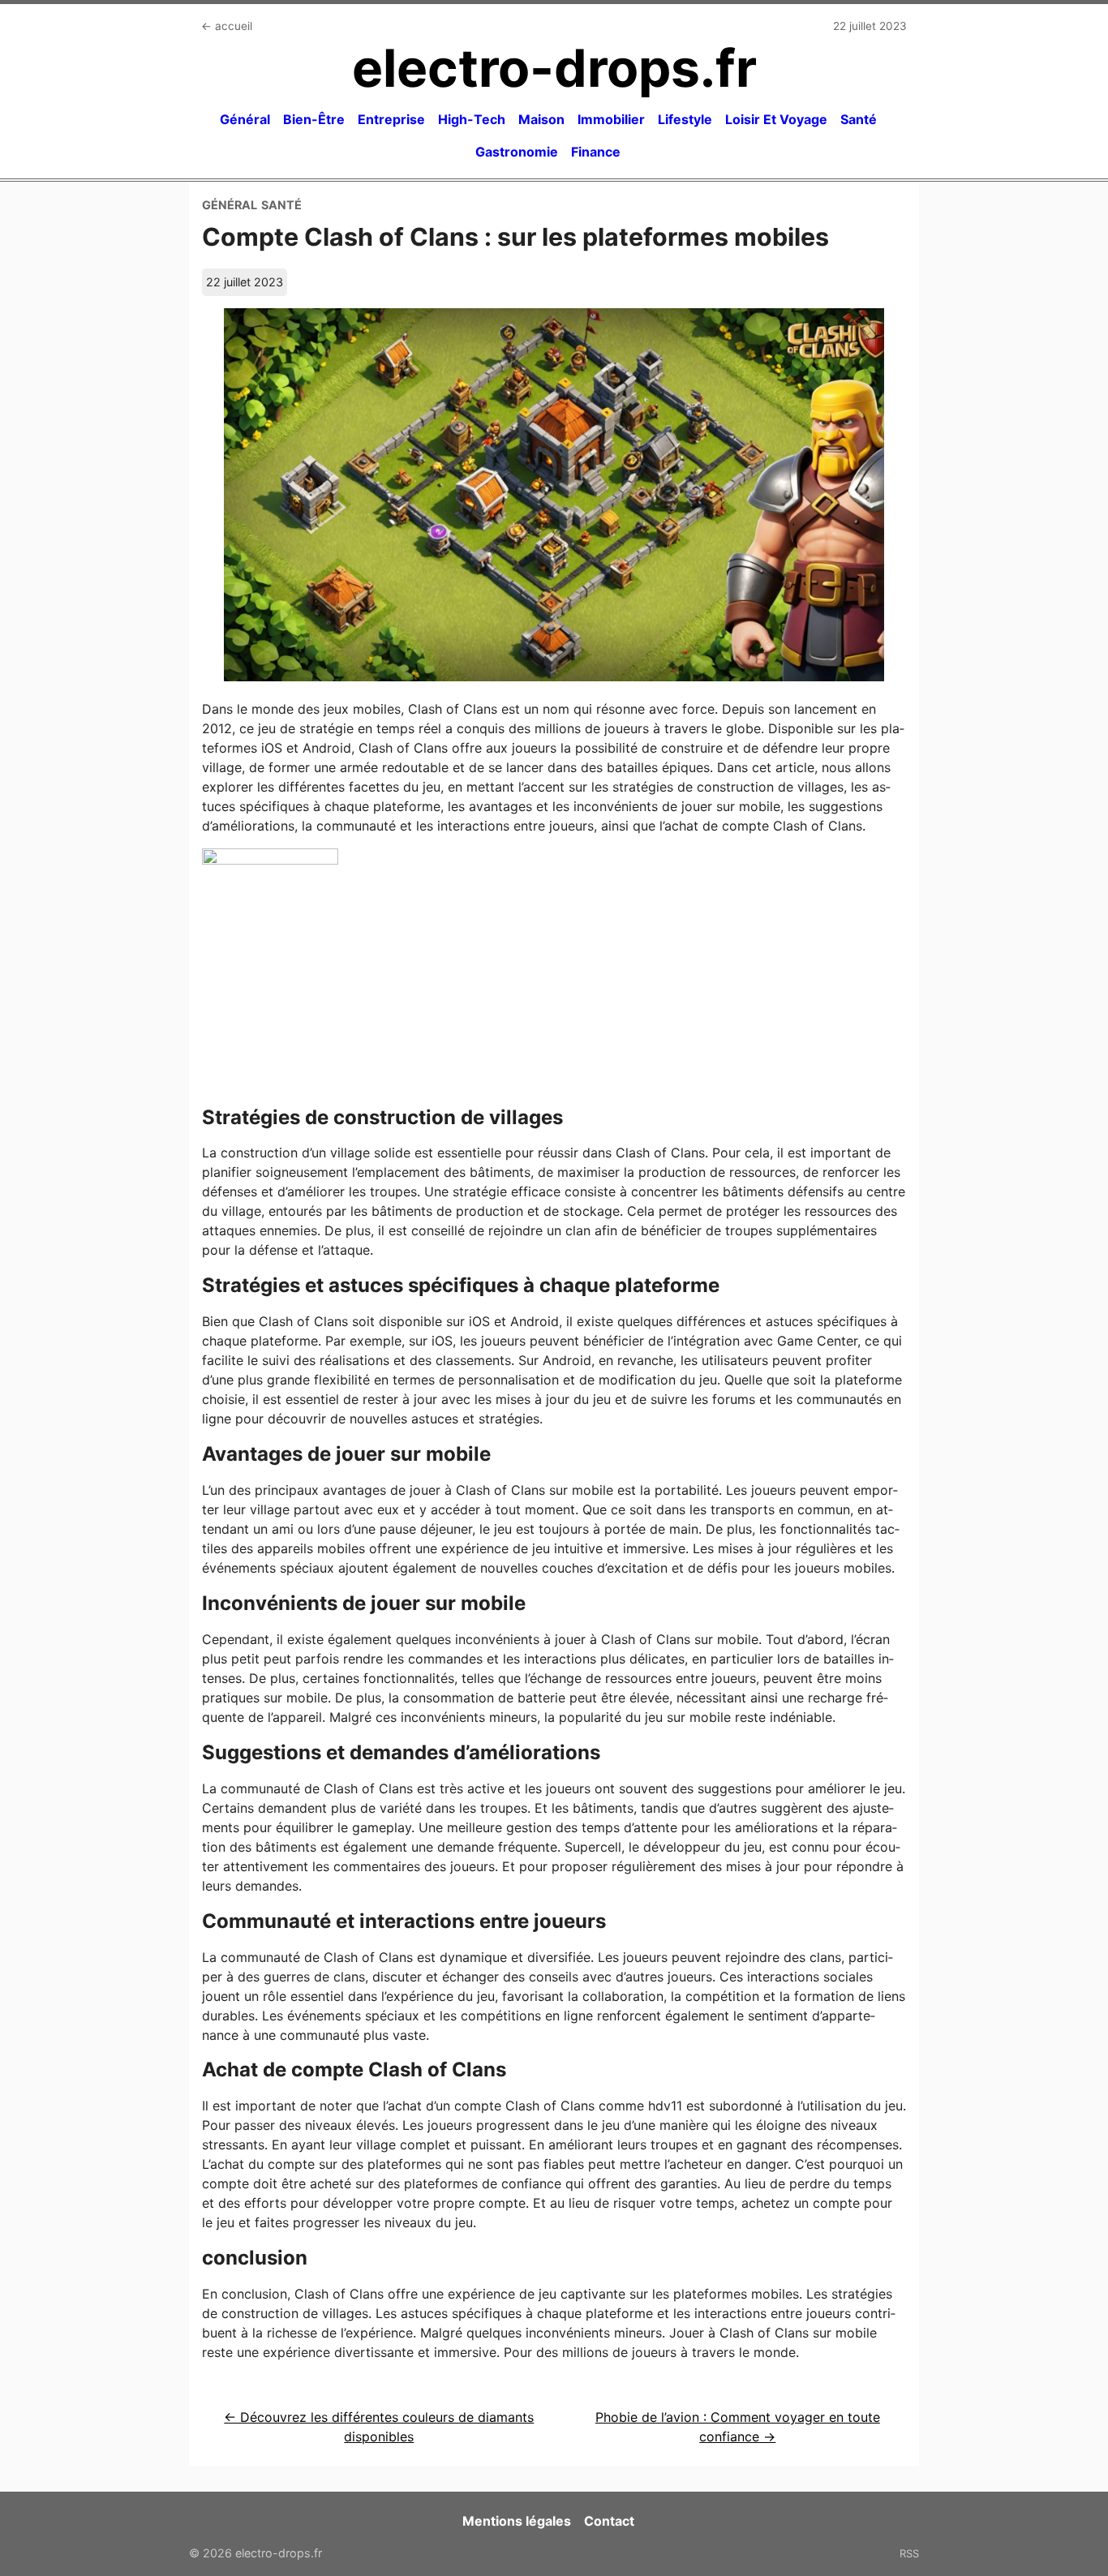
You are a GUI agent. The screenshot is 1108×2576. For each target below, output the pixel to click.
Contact (609, 2521)
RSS (909, 2553)
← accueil (227, 26)
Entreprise (391, 119)
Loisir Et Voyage (776, 119)
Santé (859, 119)
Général (245, 119)
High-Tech (472, 119)
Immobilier (611, 119)
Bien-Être (314, 119)
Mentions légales (517, 2521)
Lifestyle (685, 119)
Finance (596, 152)
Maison (541, 119)
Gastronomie (517, 152)
